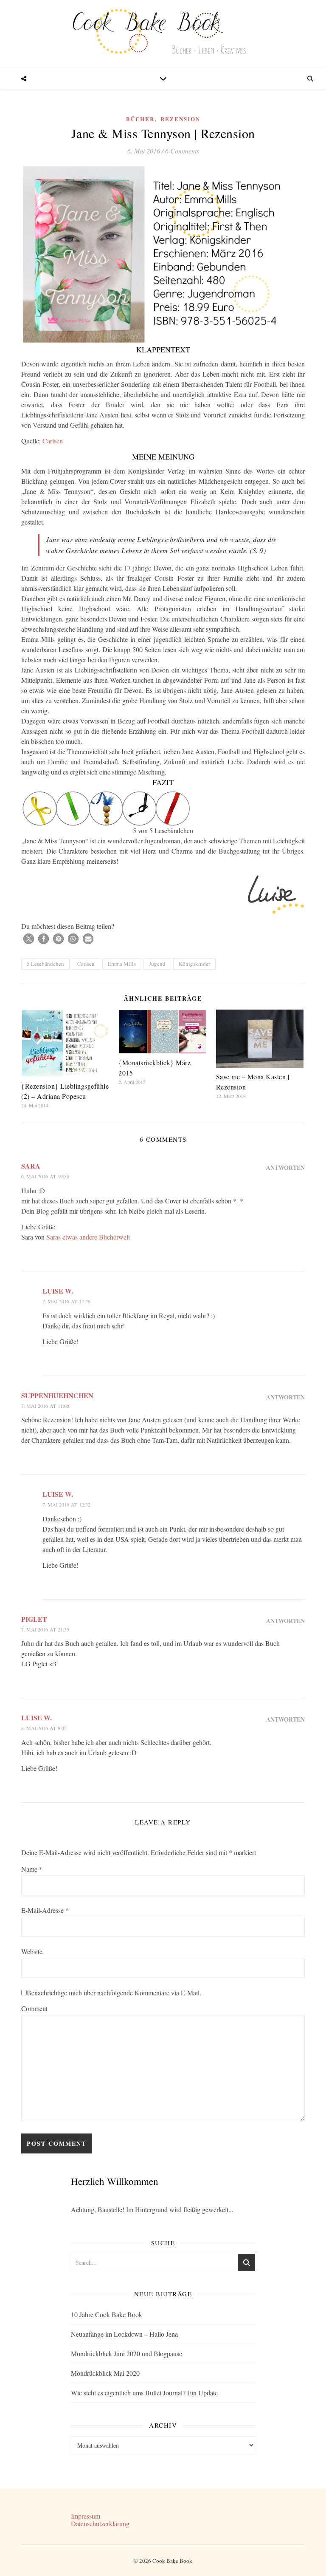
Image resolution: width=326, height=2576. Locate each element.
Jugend (157, 964)
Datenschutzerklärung (100, 2524)
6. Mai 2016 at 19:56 (45, 1176)
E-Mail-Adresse (45, 1910)
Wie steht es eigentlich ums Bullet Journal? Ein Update (144, 2393)
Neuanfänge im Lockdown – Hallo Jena (124, 2334)
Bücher (140, 119)
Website (32, 1951)
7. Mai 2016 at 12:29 (66, 1301)
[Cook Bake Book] (163, 34)
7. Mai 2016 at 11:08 (45, 1406)
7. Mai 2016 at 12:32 (66, 1504)
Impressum (86, 2516)
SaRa (31, 1166)
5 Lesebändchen (45, 964)
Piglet (34, 1619)
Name (32, 1869)
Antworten (285, 1167)
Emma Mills (122, 964)
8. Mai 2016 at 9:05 (44, 1728)
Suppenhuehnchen (57, 1395)
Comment (34, 2008)
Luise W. (58, 1291)
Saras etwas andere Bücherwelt (88, 1237)
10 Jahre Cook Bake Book (107, 2314)
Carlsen (53, 441)
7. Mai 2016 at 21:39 (45, 1629)
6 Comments (182, 151)
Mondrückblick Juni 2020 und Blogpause (126, 2353)
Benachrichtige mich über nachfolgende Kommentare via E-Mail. (114, 1993)
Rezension (180, 119)
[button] (29, 939)
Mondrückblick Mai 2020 (105, 2373)
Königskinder (194, 964)
